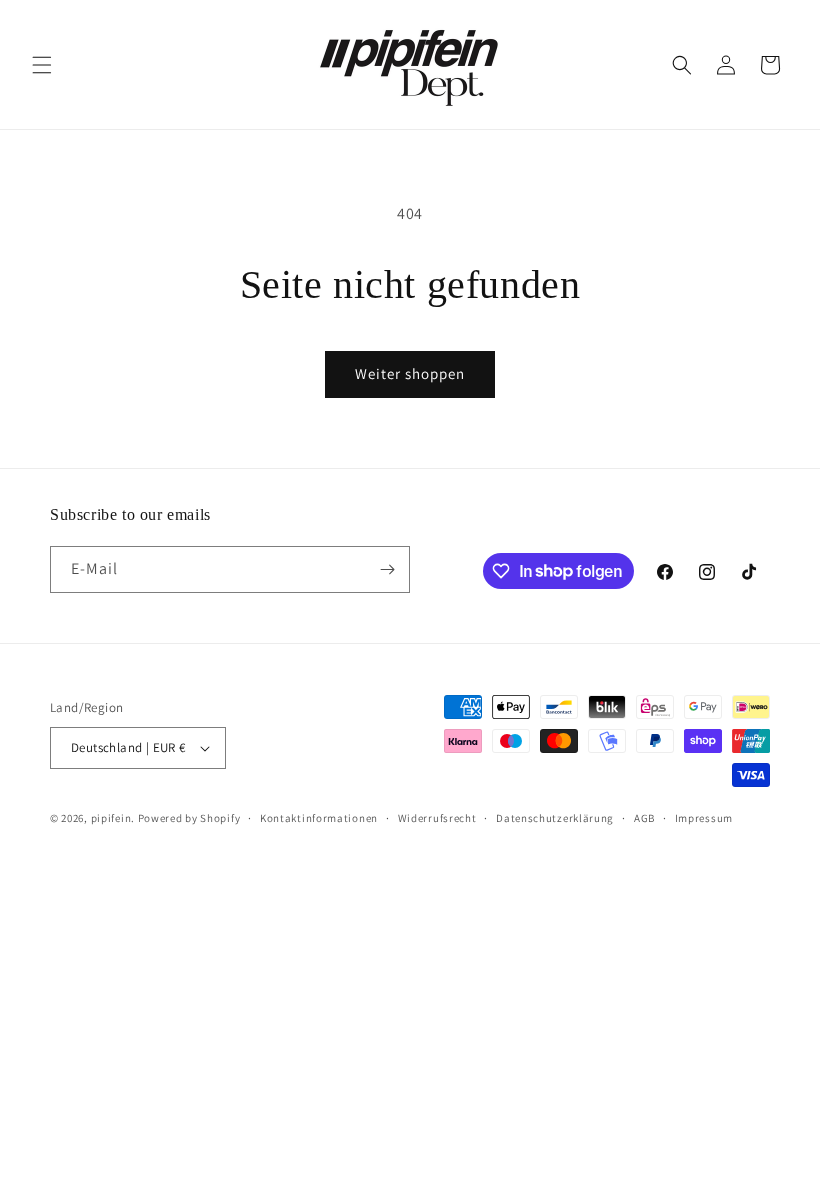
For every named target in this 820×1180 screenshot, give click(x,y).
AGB (644, 818)
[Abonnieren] (387, 569)
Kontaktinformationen (319, 818)
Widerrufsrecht (437, 818)
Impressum (704, 818)
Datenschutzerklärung (555, 818)
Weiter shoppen (410, 373)
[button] (42, 65)
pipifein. (113, 818)
